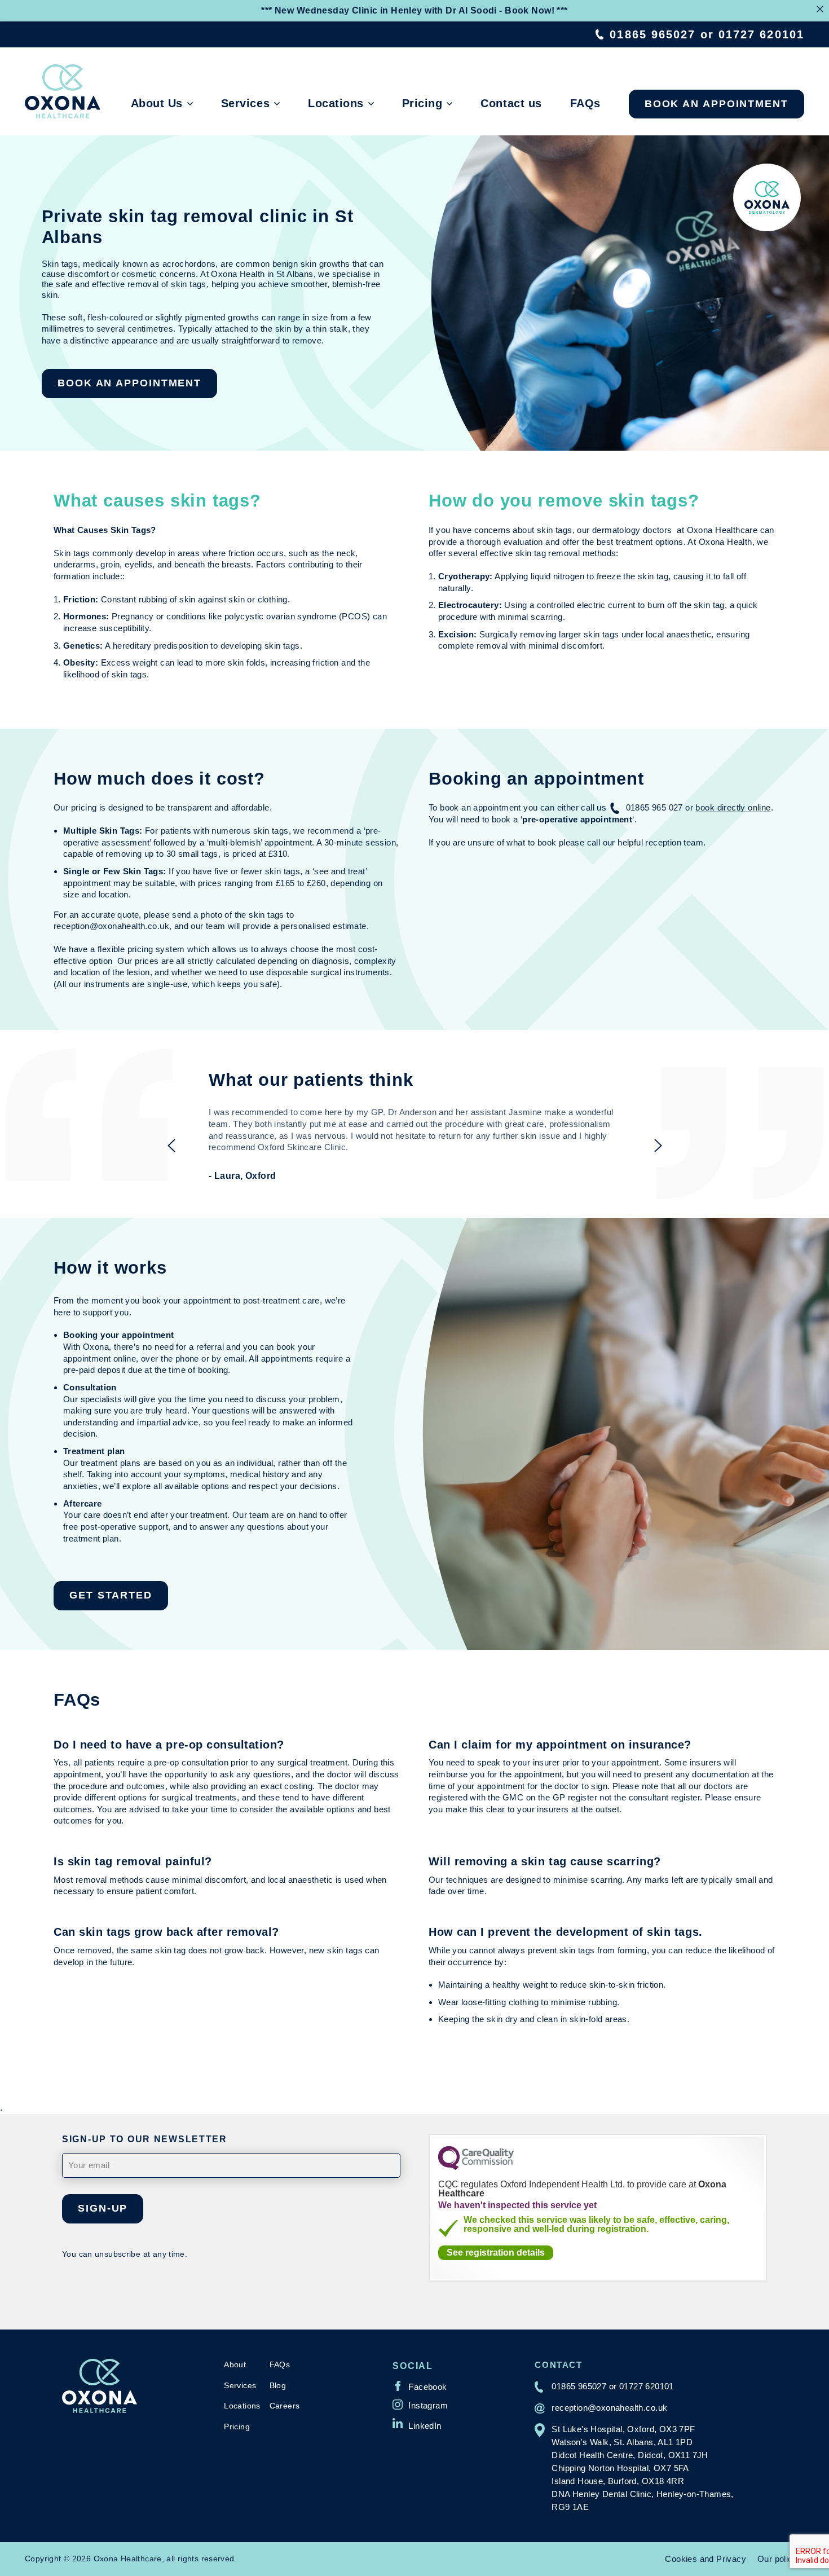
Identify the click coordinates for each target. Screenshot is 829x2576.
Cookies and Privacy (705, 2559)
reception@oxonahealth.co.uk (609, 2408)
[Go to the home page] (62, 91)
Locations (336, 103)
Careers (285, 2406)
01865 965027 (652, 34)
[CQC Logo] (476, 2167)
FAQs (585, 103)
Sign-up (103, 2208)
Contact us (511, 103)
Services (245, 103)
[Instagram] (420, 2405)
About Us (157, 103)
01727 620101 (761, 34)
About (235, 2364)
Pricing (422, 103)
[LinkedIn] (417, 2423)
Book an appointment (716, 104)
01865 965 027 (654, 807)
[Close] (820, 9)
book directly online (733, 807)
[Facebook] (420, 2386)
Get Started (111, 1595)
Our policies (781, 2559)
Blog (278, 2385)
